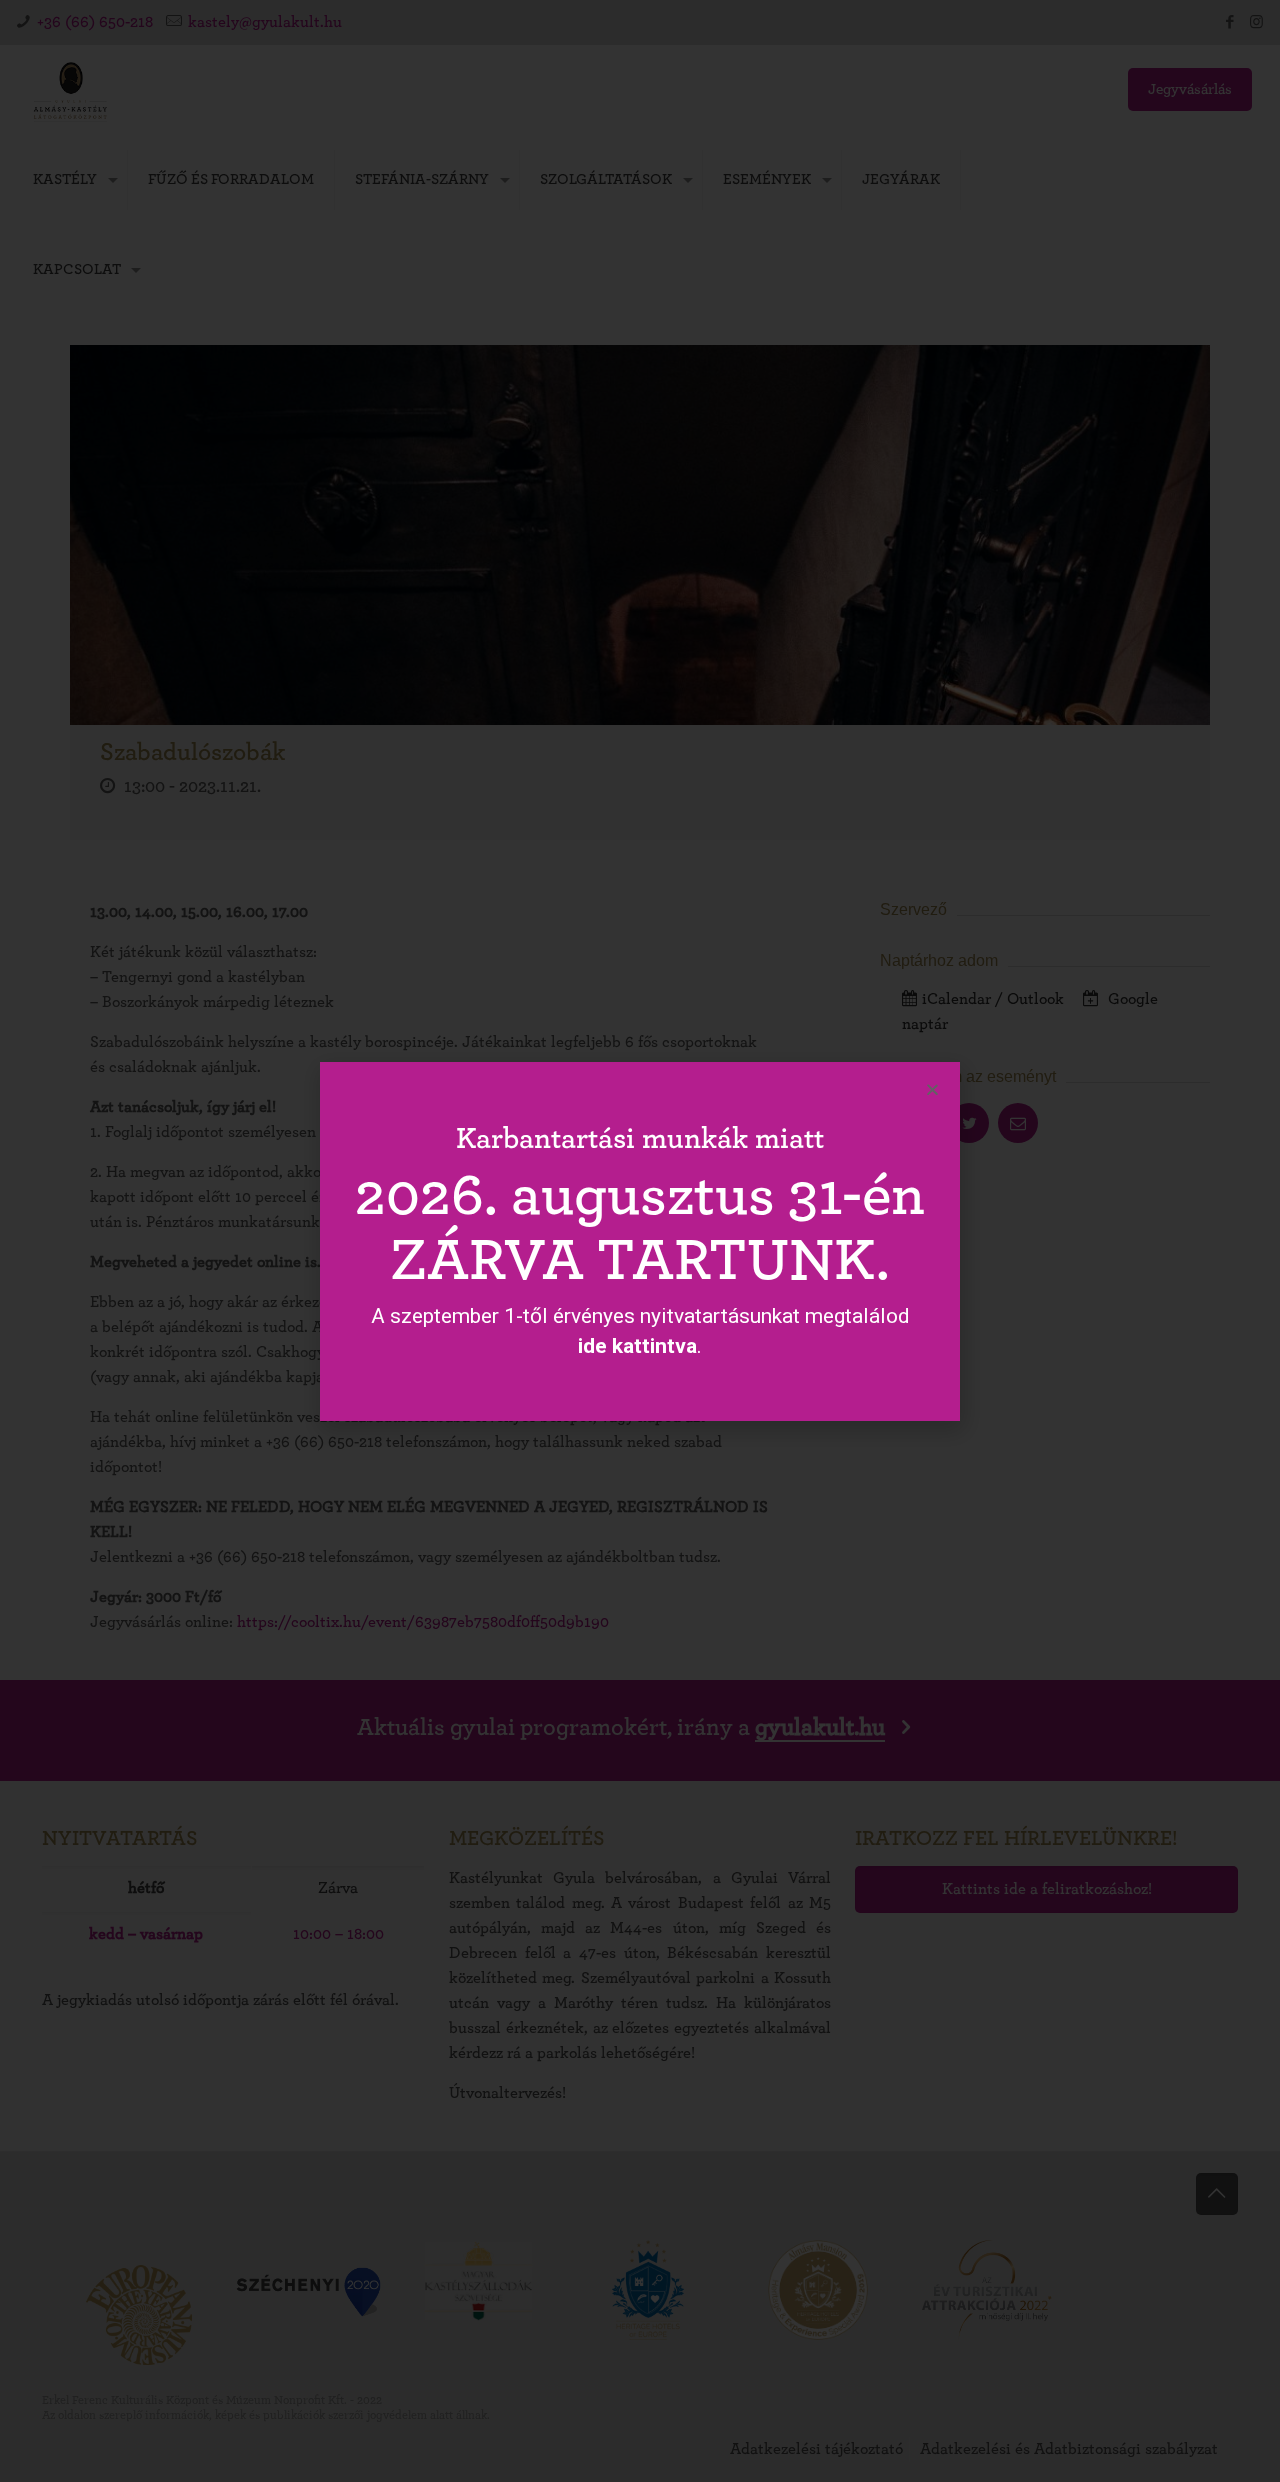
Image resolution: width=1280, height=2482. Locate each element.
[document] (640, 1241)
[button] (932, 1089)
